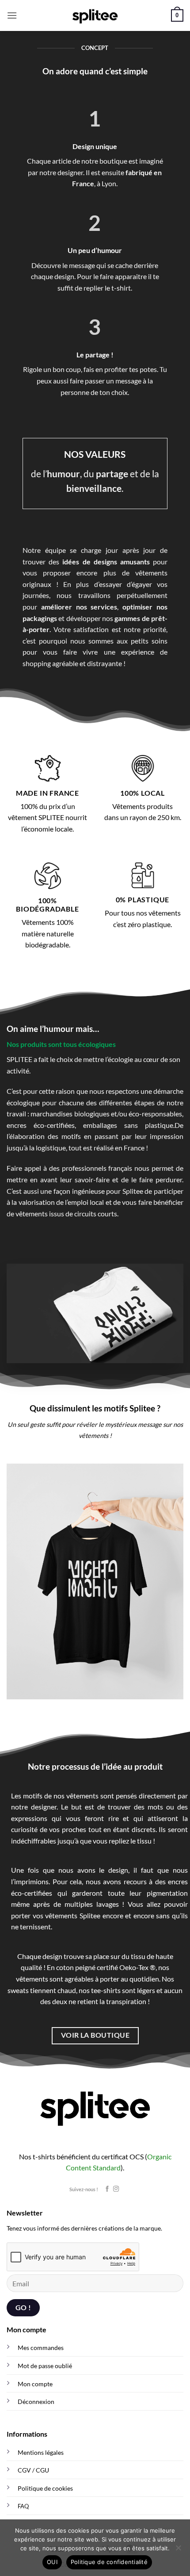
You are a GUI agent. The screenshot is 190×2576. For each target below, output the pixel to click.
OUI (52, 2562)
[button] (12, 15)
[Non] (178, 2550)
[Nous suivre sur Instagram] (116, 2189)
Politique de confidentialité (109, 2562)
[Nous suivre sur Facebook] (107, 2189)
